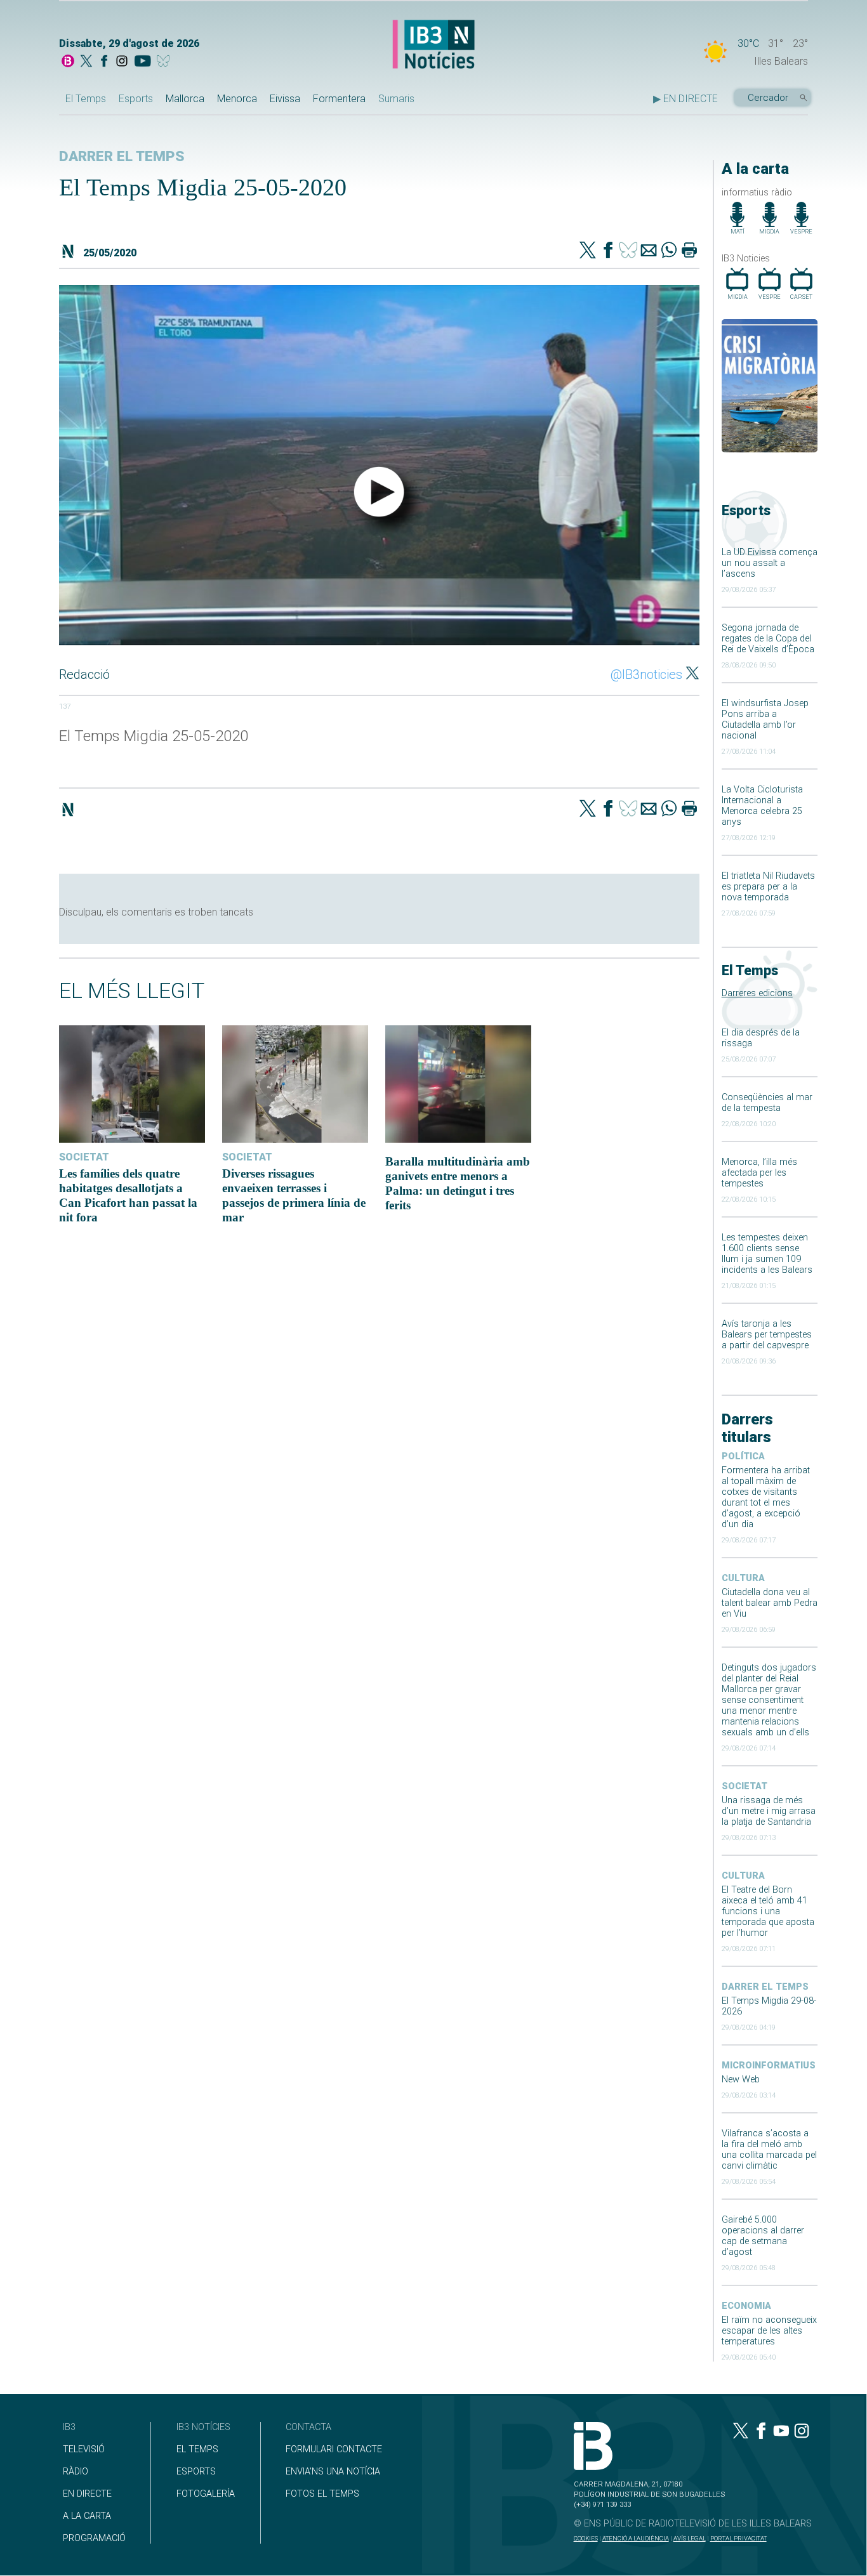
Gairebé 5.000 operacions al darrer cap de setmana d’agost (763, 2236)
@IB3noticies (646, 674)
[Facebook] (104, 62)
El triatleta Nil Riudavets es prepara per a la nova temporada (768, 887)
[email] (649, 251)
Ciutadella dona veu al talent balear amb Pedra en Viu (770, 1603)
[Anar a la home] (68, 62)
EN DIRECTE (87, 2494)
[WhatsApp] (669, 251)
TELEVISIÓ (84, 2449)
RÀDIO (76, 2472)
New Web (741, 2080)
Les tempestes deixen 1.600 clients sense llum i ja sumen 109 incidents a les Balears (767, 1254)
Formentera (339, 99)
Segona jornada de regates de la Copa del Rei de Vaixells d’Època (768, 639)
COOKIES (586, 2538)
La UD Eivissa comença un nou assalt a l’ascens (770, 563)
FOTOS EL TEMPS (322, 2494)
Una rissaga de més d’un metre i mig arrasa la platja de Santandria (769, 1811)
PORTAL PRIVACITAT (738, 2538)
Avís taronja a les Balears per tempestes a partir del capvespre (767, 1335)
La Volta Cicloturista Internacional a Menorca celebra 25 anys (762, 806)
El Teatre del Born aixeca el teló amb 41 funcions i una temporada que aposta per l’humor (768, 1911)
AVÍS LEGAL (690, 2538)
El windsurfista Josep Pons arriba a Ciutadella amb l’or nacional (765, 720)
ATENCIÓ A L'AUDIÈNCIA (636, 2538)
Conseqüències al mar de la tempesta (767, 1103)
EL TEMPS (197, 2449)
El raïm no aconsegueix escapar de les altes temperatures (769, 2331)
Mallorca (185, 99)
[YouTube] (142, 62)
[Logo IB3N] (433, 45)
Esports (136, 99)
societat (745, 1786)
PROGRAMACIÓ (94, 2538)
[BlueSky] (165, 62)
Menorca (237, 99)
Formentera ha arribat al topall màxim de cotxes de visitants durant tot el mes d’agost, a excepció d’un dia (766, 1497)
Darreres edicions (757, 993)
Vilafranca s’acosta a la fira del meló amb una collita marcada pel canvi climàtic (769, 2150)
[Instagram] (122, 62)
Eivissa (285, 99)
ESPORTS (196, 2472)
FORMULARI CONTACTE (334, 2449)
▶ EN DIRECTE (685, 99)
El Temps (86, 99)
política (743, 1456)
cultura (743, 1578)
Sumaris (396, 99)
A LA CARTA (87, 2516)
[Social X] (86, 62)
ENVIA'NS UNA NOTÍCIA (333, 2472)
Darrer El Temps (765, 1987)
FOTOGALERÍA (206, 2494)
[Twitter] (588, 251)
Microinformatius (769, 2066)
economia (746, 2306)
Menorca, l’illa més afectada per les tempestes (759, 1173)
